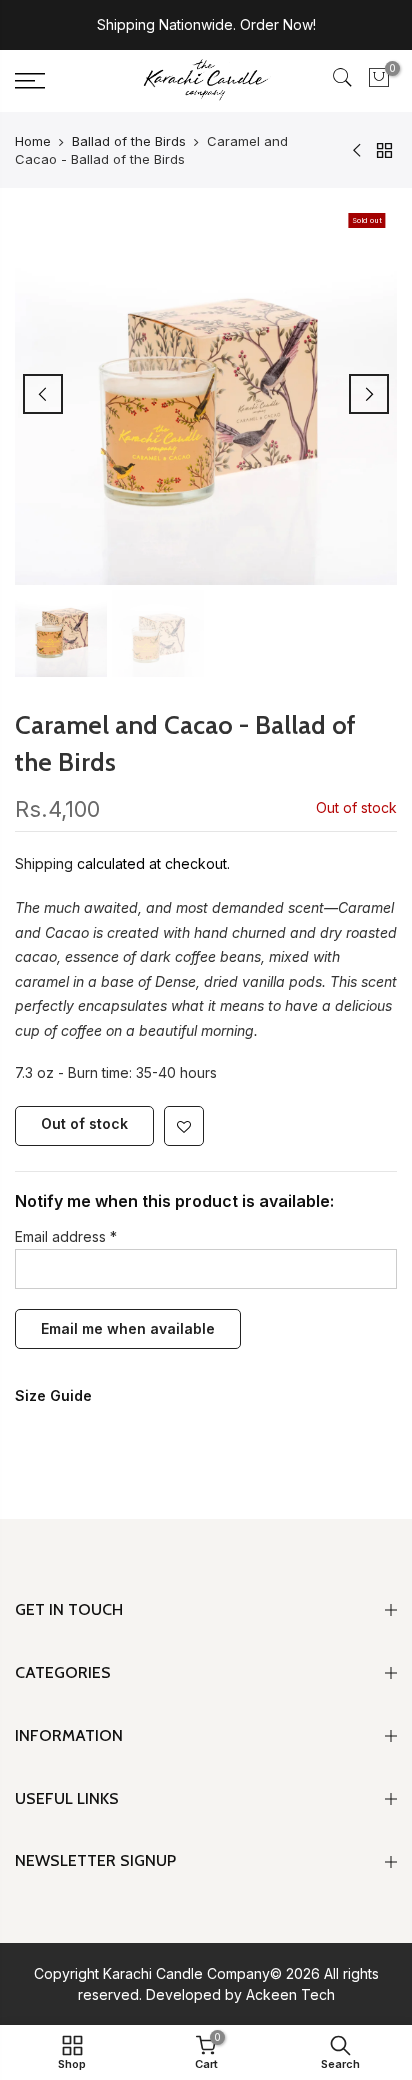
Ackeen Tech (290, 1994)
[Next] (369, 394)
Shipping (44, 863)
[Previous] (43, 394)
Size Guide (53, 1396)
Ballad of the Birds (129, 141)
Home (33, 141)
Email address (66, 1236)
